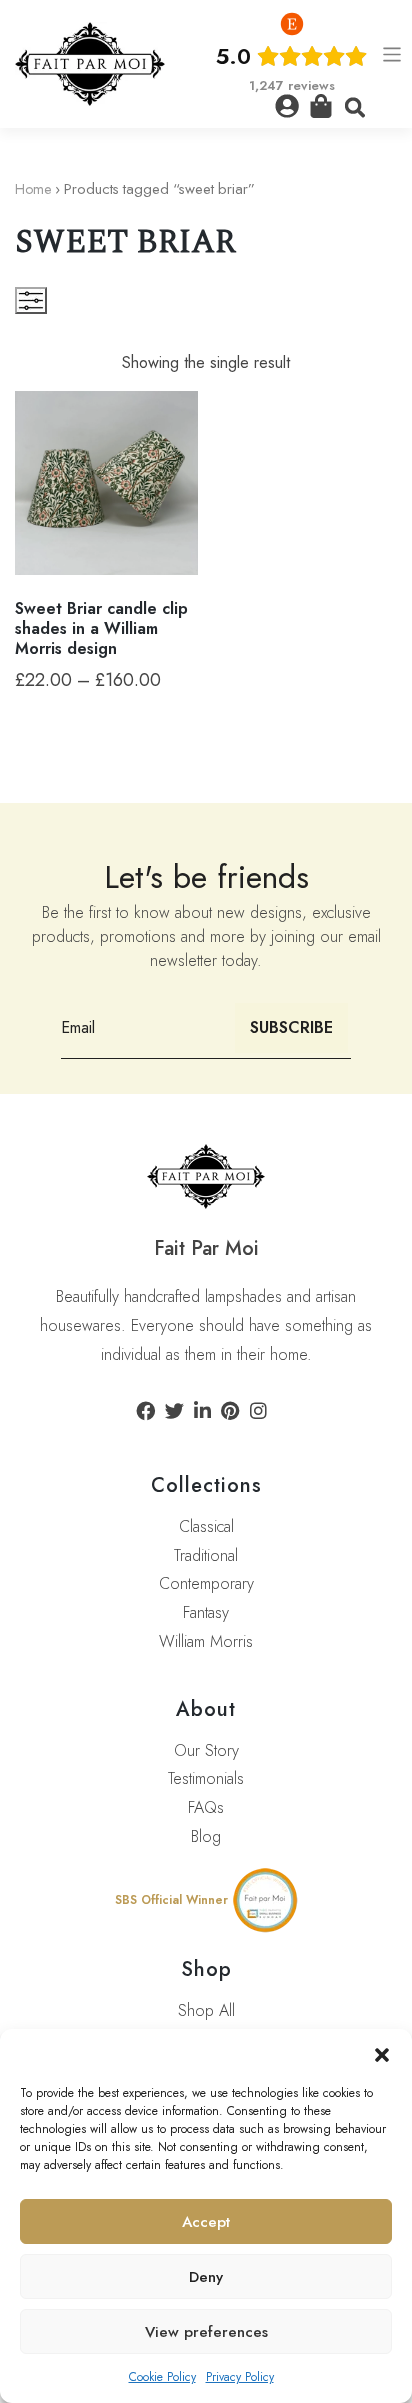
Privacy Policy (240, 2377)
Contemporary (206, 1583)
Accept (206, 2222)
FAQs (206, 1807)
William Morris (206, 1641)
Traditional (206, 1555)
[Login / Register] (287, 106)
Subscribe (291, 1027)
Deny (206, 2277)
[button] (382, 2054)
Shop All (206, 2010)
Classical (206, 1526)
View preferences (206, 2332)
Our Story (206, 1750)
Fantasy (206, 1612)
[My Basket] (321, 106)
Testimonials (206, 1778)
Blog (206, 1836)
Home (33, 189)
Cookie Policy (162, 2377)
